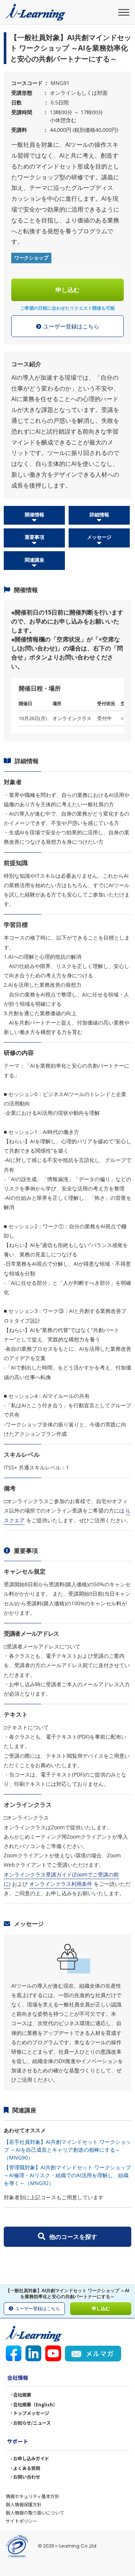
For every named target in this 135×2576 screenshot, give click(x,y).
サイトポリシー (21, 2521)
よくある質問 (27, 2468)
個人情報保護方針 (24, 2504)
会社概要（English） (35, 2404)
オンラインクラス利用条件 (61, 1884)
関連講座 (34, 560)
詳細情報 (99, 515)
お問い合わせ (27, 2477)
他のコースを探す (73, 2237)
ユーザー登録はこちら (71, 326)
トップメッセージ (31, 2413)
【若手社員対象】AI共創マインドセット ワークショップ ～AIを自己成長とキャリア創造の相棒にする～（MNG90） (67, 2150)
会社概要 (22, 2395)
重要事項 (34, 537)
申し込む (67, 290)
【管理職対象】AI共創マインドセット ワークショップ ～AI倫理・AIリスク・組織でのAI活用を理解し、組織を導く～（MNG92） (67, 2175)
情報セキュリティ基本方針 (32, 2496)
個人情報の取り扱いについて (35, 2513)
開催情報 (34, 515)
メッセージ (99, 537)
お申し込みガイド (31, 2458)
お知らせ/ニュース (32, 2423)
